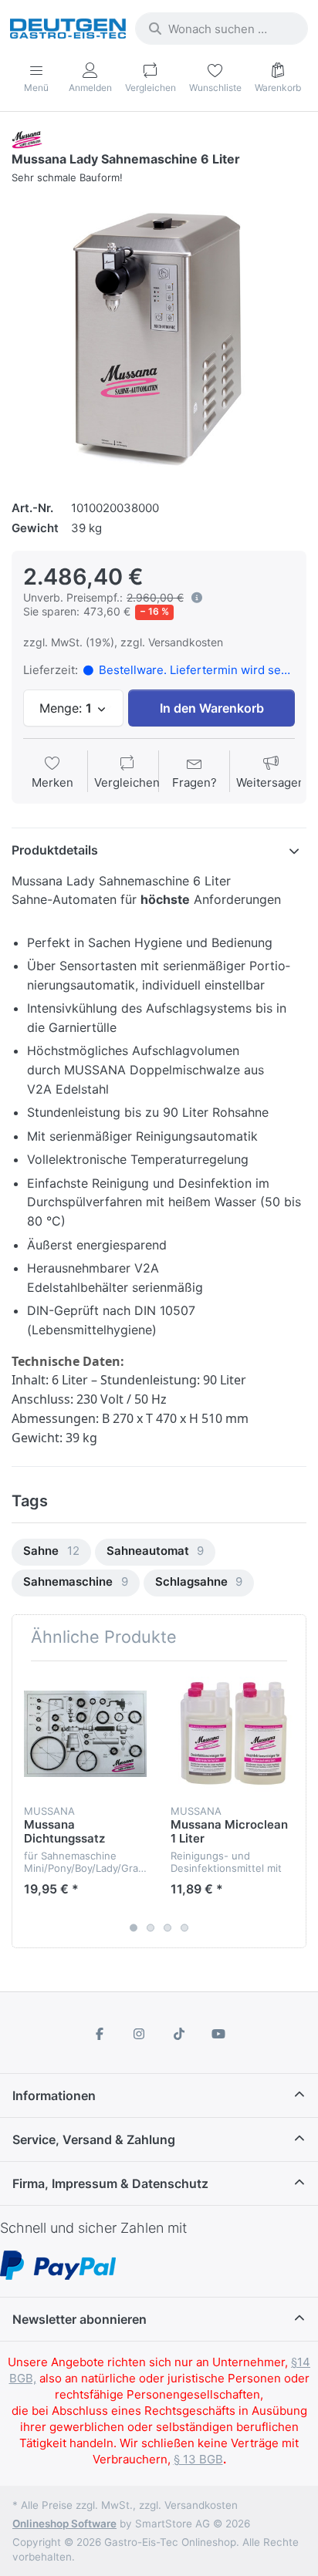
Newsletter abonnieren (79, 2319)
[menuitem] (51, 1552)
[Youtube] (219, 2034)
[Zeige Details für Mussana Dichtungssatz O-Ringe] (85, 1734)
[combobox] (222, 29)
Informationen (54, 2096)
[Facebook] (100, 2034)
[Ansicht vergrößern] (159, 335)
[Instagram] (139, 2034)
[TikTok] (179, 2034)
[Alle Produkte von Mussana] (28, 138)
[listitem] (159, 335)
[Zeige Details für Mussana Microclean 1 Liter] (232, 1734)
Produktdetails (55, 850)
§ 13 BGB (198, 2459)
